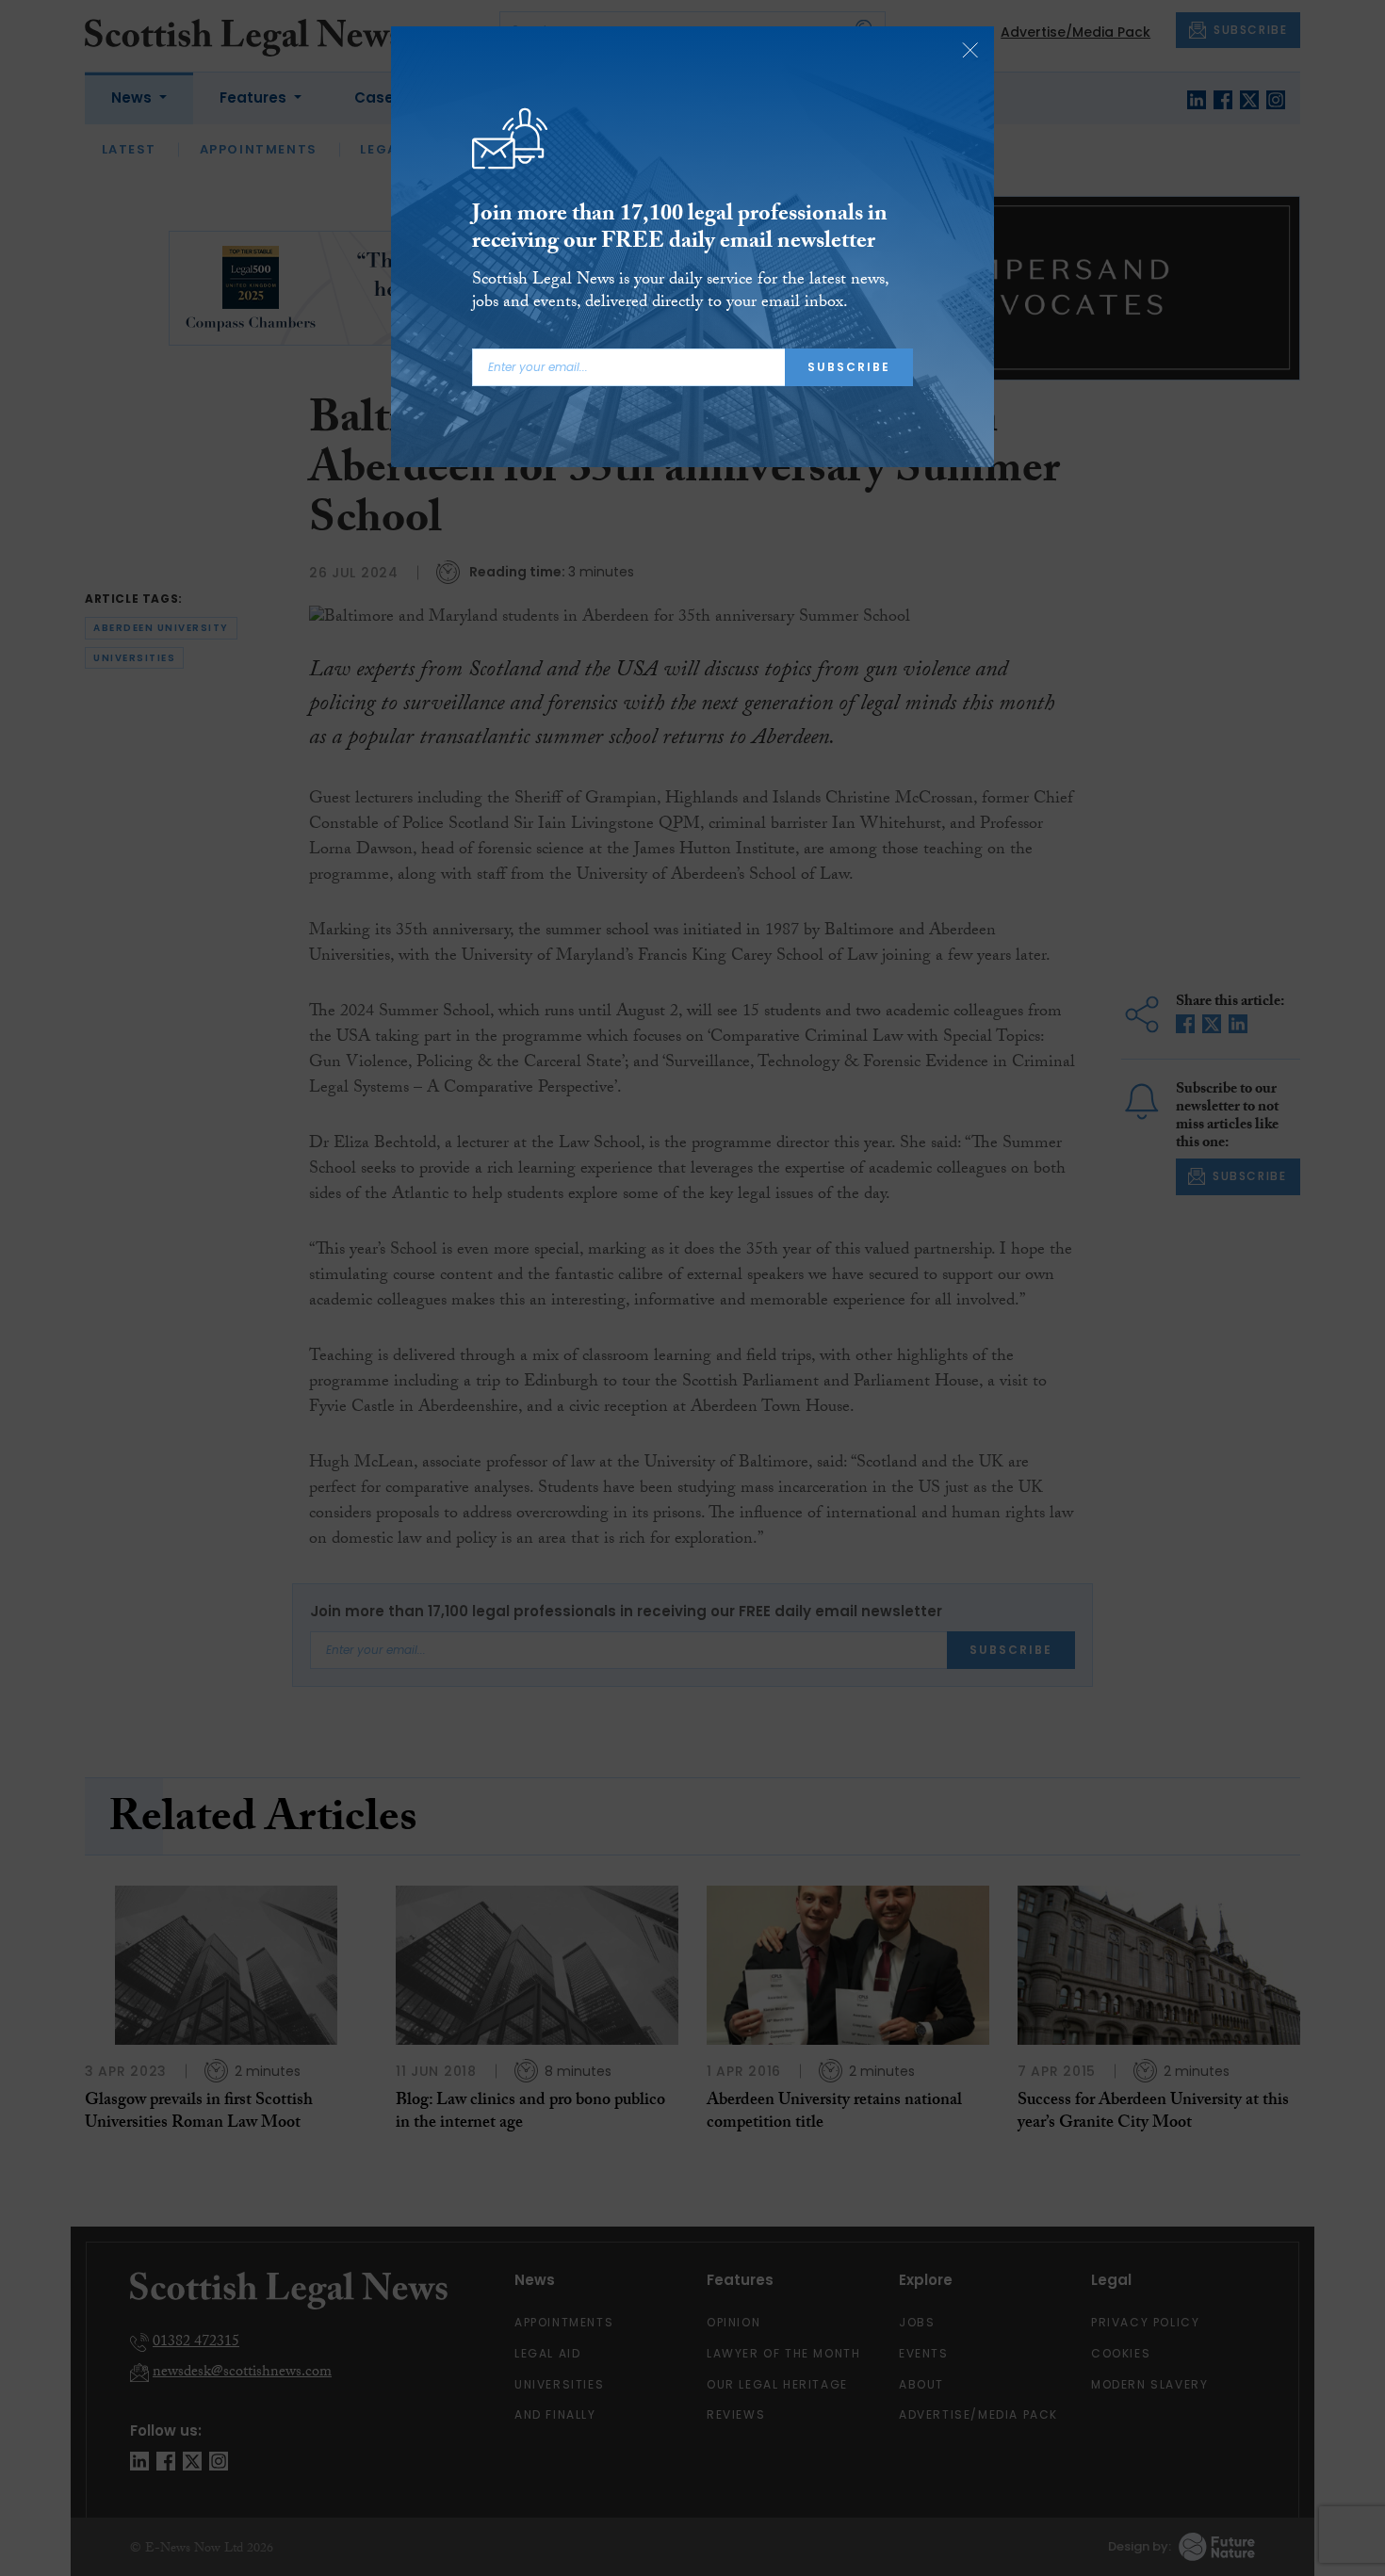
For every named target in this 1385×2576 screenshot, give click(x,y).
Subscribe (849, 367)
